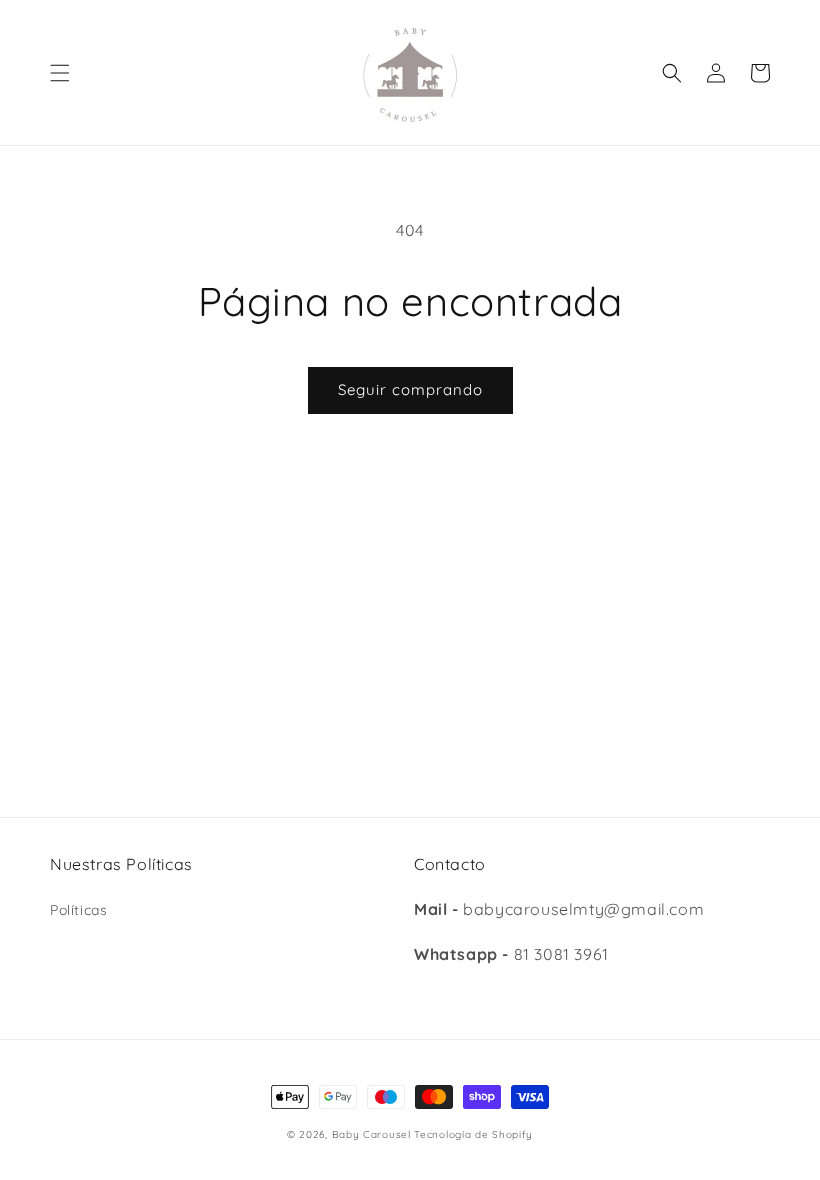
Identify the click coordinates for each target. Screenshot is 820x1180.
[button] (60, 73)
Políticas (78, 910)
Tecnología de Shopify (473, 1134)
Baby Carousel (371, 1134)
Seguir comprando (410, 389)
